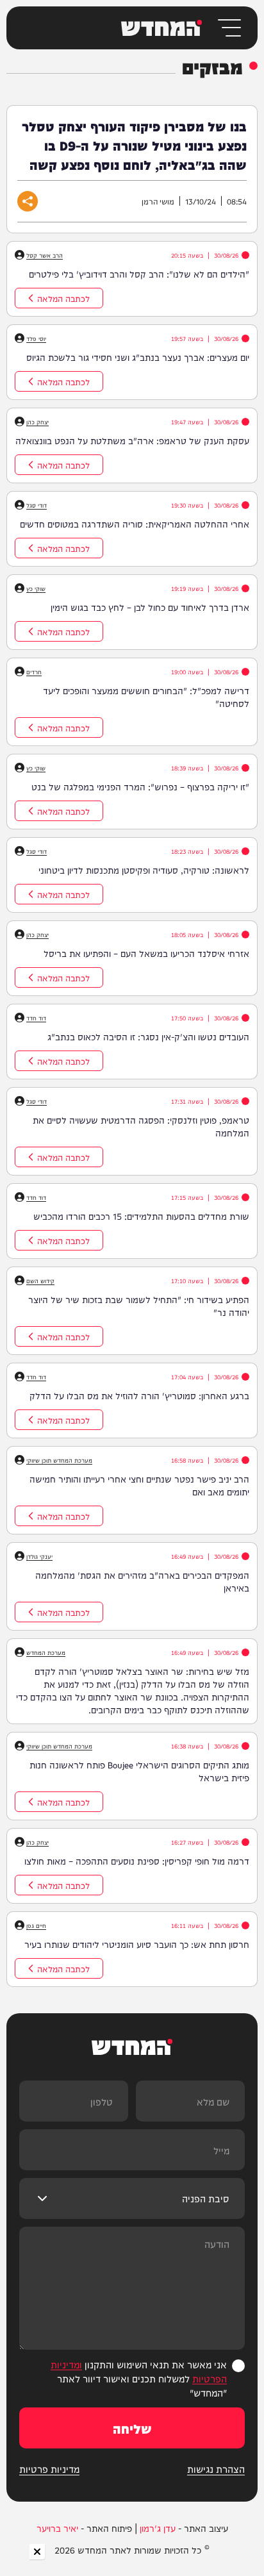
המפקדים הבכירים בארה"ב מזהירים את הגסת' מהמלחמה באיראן (142, 1581)
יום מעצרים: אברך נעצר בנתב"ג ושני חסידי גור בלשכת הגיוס (138, 357)
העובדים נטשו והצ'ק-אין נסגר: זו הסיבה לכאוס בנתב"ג (148, 1036)
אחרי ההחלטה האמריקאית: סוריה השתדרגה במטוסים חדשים (135, 524)
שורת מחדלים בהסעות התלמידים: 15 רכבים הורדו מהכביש (141, 1216)
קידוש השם (40, 1281)
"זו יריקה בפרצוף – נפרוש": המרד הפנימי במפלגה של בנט (140, 786)
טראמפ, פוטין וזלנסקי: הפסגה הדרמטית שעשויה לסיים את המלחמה (141, 1126)
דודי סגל (37, 505)
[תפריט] (228, 28)
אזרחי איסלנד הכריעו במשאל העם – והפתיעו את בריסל (146, 953)
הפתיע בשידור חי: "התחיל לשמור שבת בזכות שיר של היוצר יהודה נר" (139, 1306)
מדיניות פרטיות (49, 2469)
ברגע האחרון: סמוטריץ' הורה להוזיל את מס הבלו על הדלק (139, 1395)
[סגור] (37, 2552)
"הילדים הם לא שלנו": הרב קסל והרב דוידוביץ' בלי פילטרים (139, 274)
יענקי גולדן (39, 1556)
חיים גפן (36, 1925)
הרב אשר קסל (45, 255)
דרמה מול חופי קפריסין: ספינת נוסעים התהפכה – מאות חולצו (137, 1861)
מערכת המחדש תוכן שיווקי (59, 1460)
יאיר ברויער (57, 2528)
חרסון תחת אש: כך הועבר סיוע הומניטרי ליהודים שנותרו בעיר (137, 1944)
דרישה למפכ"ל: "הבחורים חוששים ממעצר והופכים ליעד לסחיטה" (146, 697)
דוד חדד (36, 1018)
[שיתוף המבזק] (28, 201)
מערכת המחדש (46, 1652)
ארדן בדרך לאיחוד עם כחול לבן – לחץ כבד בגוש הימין (150, 607)
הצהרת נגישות (216, 2469)
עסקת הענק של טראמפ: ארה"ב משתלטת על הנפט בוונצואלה (132, 440)
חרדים (34, 672)
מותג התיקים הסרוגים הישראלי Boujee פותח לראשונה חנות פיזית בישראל (139, 1771)
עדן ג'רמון (158, 2528)
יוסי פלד (36, 338)
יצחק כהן (37, 422)
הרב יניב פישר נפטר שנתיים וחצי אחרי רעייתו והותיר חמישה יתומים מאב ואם (139, 1485)
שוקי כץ (36, 588)
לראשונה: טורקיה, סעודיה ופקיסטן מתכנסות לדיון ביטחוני (144, 870)
